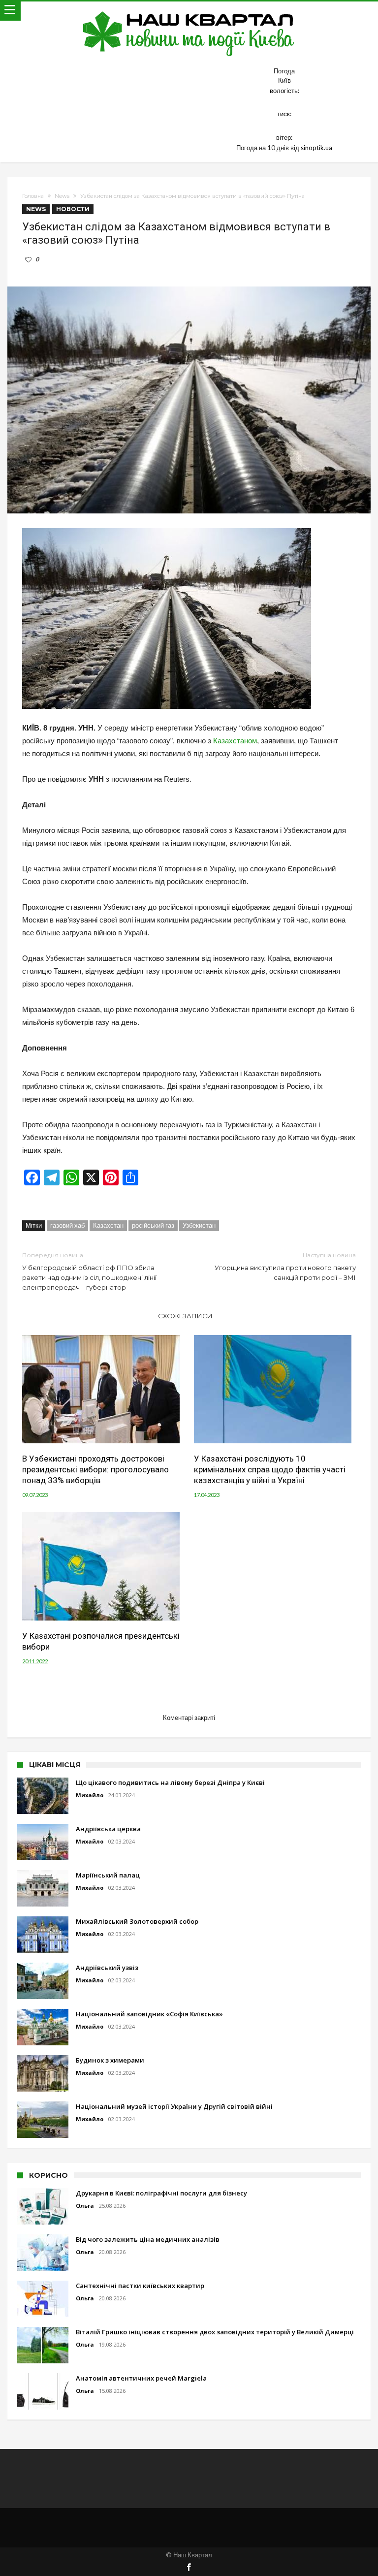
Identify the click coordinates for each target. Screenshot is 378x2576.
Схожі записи (185, 1316)
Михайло (90, 1795)
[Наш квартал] (189, 11)
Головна (33, 196)
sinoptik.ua (316, 148)
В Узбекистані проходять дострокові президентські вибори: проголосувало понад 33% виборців (95, 1469)
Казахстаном (234, 741)
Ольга (85, 2206)
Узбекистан (199, 1225)
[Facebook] (189, 2568)
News (62, 196)
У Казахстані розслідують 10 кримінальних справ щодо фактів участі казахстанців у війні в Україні (270, 1469)
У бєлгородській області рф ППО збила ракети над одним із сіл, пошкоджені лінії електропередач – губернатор (89, 1271)
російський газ (153, 1225)
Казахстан (108, 1225)
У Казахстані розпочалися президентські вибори (101, 1641)
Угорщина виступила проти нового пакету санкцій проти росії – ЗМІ (285, 1266)
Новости (73, 209)
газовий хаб (67, 1225)
